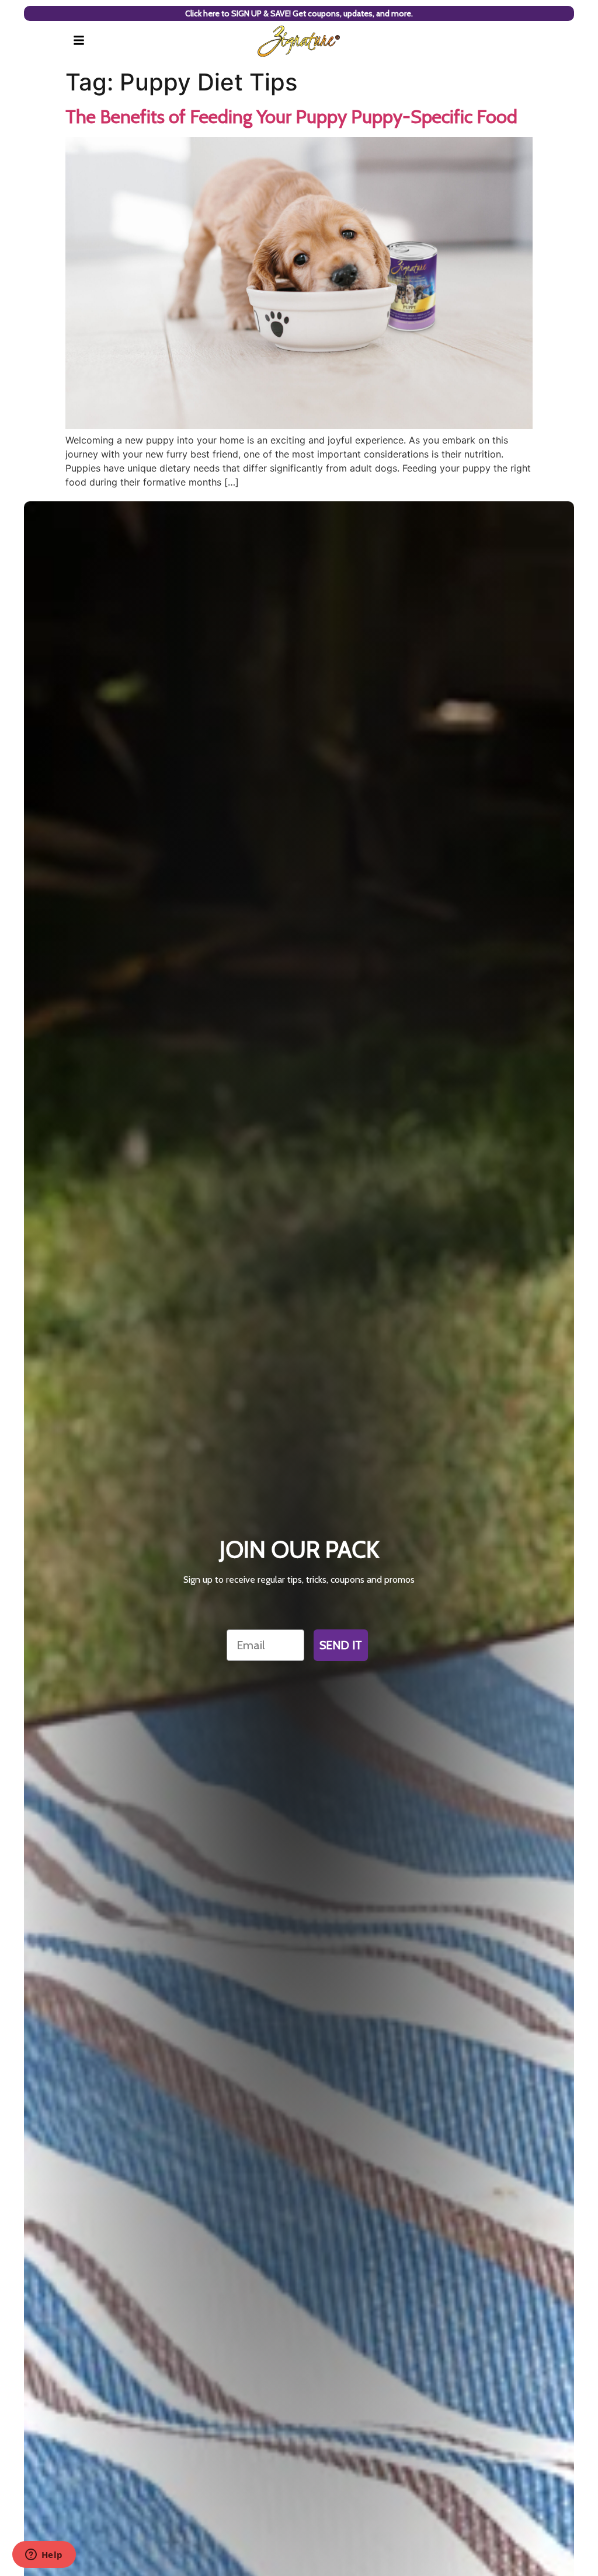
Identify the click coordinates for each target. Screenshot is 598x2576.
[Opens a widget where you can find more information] (44, 2556)
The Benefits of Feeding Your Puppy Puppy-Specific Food (291, 116)
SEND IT (341, 1645)
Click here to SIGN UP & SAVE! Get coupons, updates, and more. (299, 13)
